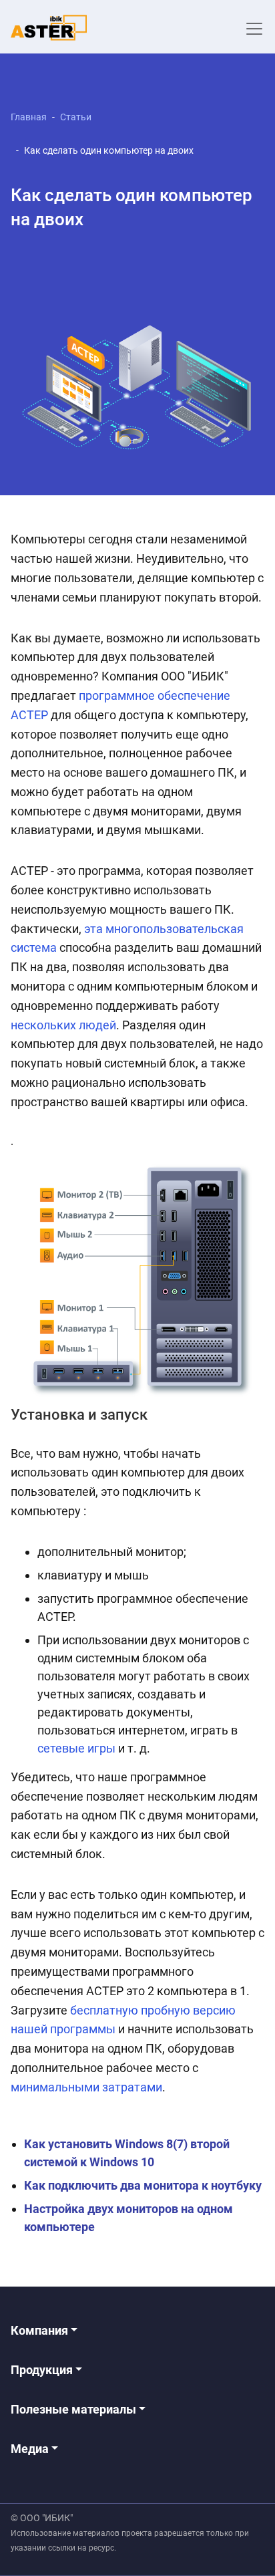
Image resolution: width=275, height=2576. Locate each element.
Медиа (31, 2449)
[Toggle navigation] (254, 29)
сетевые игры (76, 1748)
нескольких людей (63, 1025)
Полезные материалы (75, 2409)
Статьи (76, 117)
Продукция (43, 2370)
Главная (29, 117)
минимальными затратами (86, 2087)
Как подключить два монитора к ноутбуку (143, 2185)
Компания (41, 2330)
